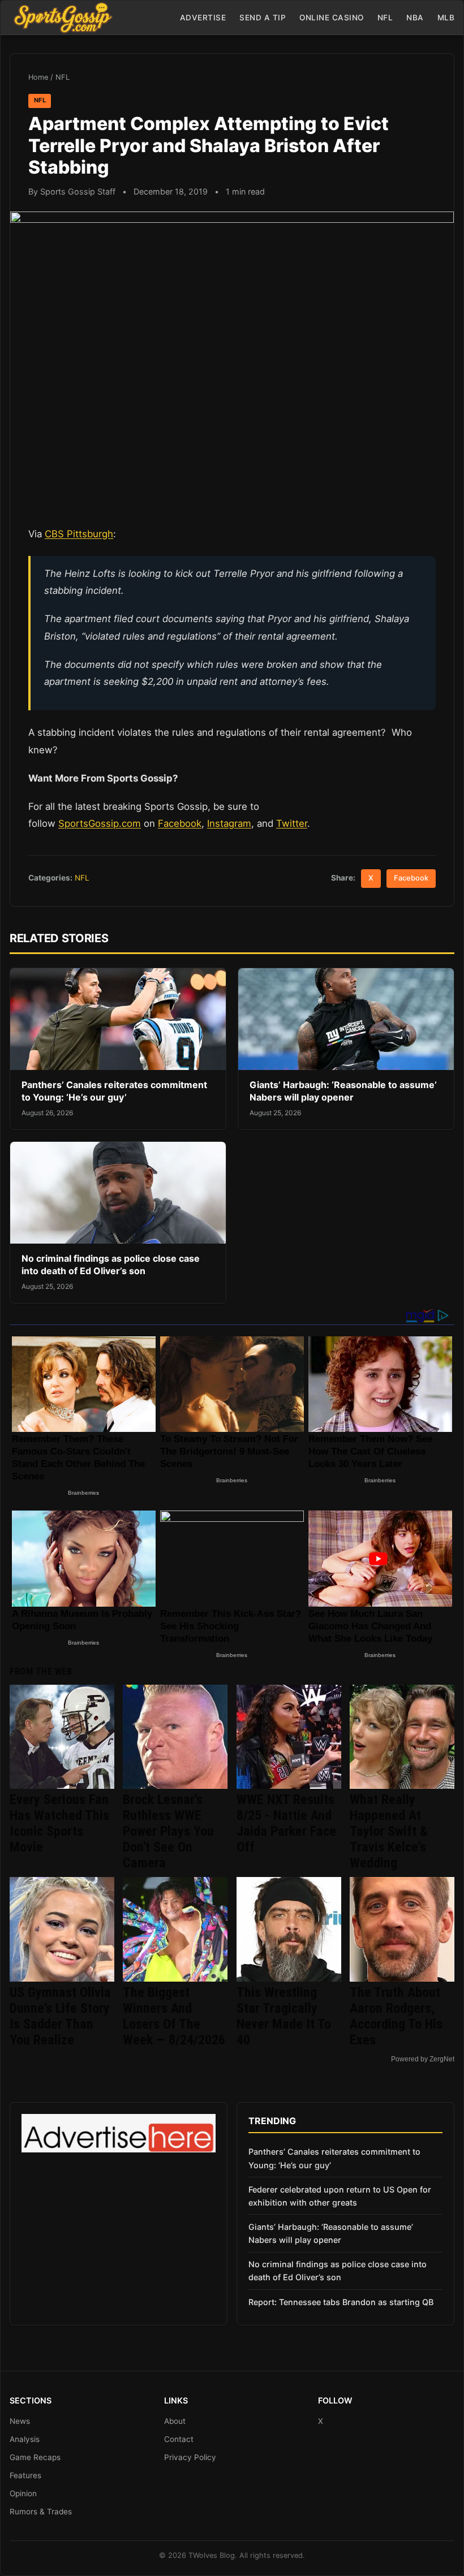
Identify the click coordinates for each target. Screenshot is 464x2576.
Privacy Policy (190, 2457)
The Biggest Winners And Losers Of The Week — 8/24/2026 (174, 2016)
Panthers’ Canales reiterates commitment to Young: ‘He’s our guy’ (114, 1091)
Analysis (25, 2439)
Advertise (203, 18)
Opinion (23, 2493)
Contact (179, 2439)
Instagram (229, 823)
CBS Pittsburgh (79, 534)
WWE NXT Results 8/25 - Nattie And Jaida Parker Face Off (286, 1823)
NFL (385, 18)
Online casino (332, 18)
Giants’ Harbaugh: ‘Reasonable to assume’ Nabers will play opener (343, 1091)
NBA (415, 18)
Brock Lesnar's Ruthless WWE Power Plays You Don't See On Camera (168, 1831)
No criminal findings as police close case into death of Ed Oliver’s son (111, 1265)
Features (25, 2475)
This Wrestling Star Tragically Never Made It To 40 (284, 2016)
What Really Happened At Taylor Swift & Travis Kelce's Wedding (389, 1831)
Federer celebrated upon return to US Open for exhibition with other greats (340, 2196)
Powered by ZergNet (423, 2059)
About (175, 2421)
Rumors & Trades (41, 2512)
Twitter (292, 823)
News (20, 2421)
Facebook (180, 823)
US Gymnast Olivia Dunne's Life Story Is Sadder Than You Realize (60, 2016)
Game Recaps (35, 2457)
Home (38, 77)
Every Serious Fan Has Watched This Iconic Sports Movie (59, 1823)
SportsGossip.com (100, 823)
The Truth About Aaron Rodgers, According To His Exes (396, 2016)
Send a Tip (263, 18)
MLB (446, 18)
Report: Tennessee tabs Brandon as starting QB (341, 2302)
